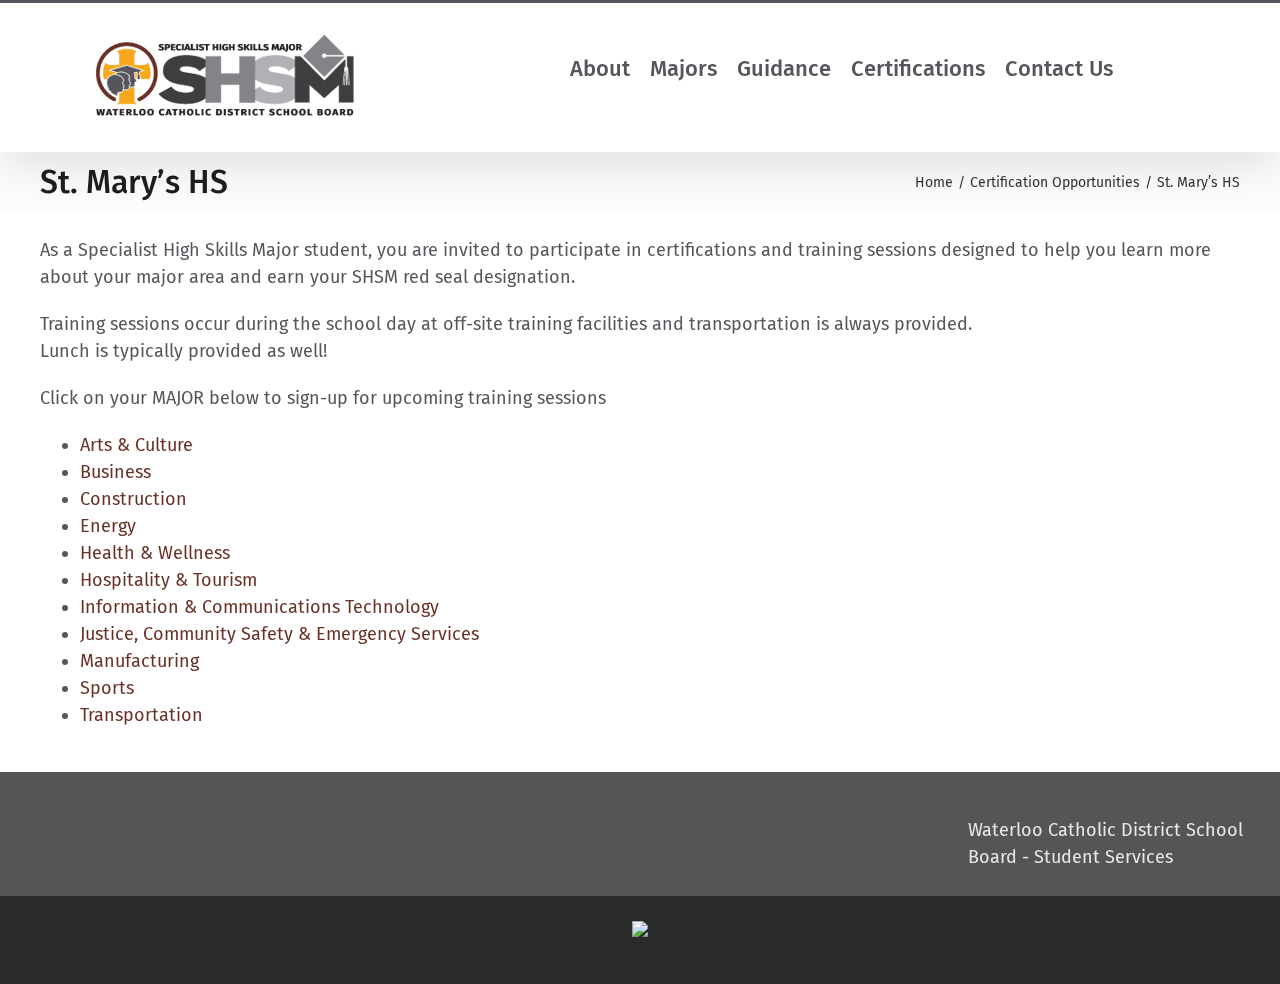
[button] (1161, 69)
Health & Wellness (155, 553)
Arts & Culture (136, 445)
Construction (133, 499)
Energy (108, 526)
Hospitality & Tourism (168, 580)
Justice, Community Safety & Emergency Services (279, 634)
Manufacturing (139, 661)
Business (115, 472)
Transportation (141, 715)
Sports (107, 688)
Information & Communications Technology (259, 607)
